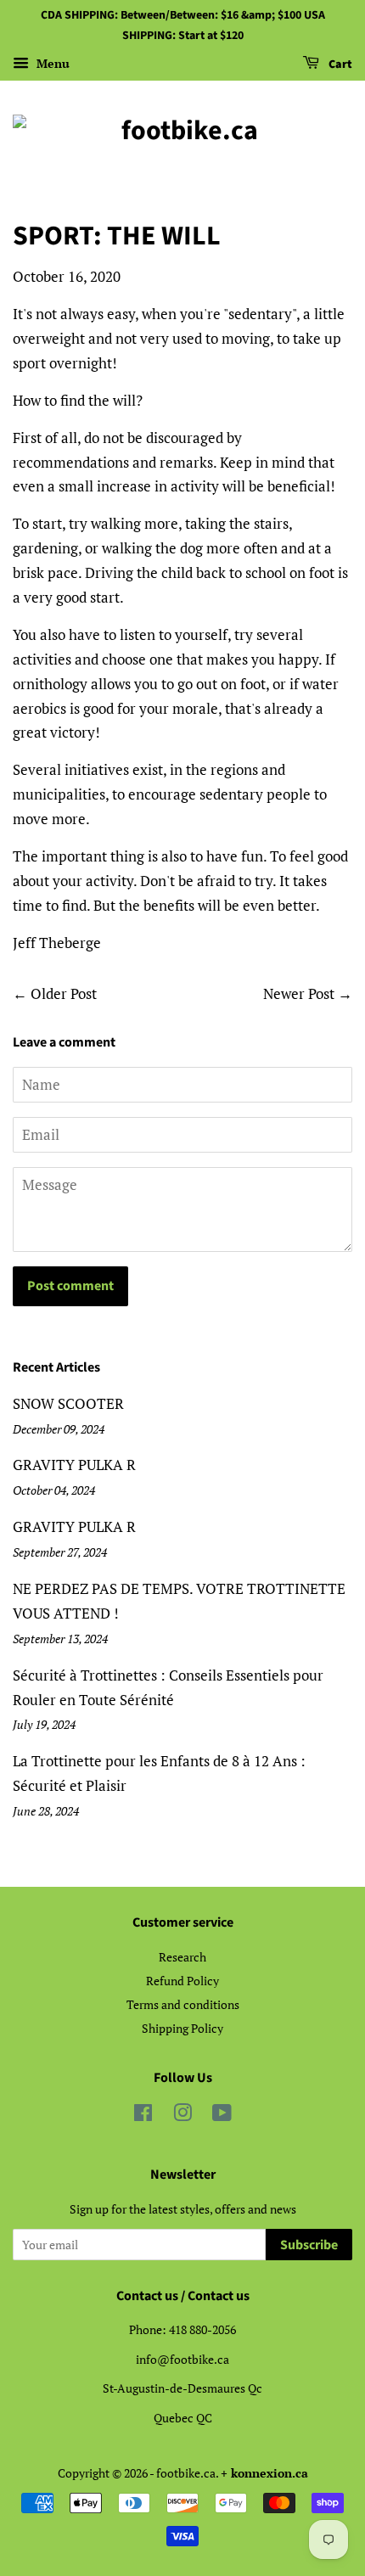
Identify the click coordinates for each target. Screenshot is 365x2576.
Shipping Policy (182, 2028)
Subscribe (309, 2245)
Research (182, 1957)
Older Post (64, 993)
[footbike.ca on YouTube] (222, 2116)
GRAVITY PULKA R (74, 1465)
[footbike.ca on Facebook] (143, 2116)
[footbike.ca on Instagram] (182, 2116)
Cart (339, 65)
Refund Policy (182, 1981)
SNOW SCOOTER (68, 1403)
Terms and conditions (183, 2004)
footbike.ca (186, 2473)
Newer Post (299, 993)
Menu (51, 63)
